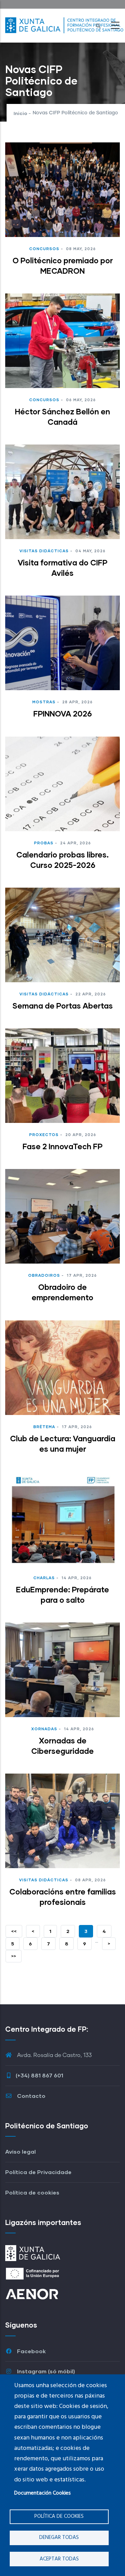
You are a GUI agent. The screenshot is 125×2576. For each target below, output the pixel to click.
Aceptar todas (59, 2559)
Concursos (44, 249)
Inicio (20, 113)
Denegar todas (59, 2538)
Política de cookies (59, 2516)
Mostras (44, 702)
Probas (44, 843)
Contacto (31, 2096)
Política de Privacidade (38, 2172)
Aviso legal (20, 2151)
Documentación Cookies (43, 2493)
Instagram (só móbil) (45, 2371)
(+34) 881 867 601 (39, 2075)
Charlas (44, 1578)
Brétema (44, 1427)
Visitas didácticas (44, 551)
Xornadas (44, 1729)
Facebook (31, 2351)
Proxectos (44, 1135)
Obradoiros (44, 1275)
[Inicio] (64, 24)
